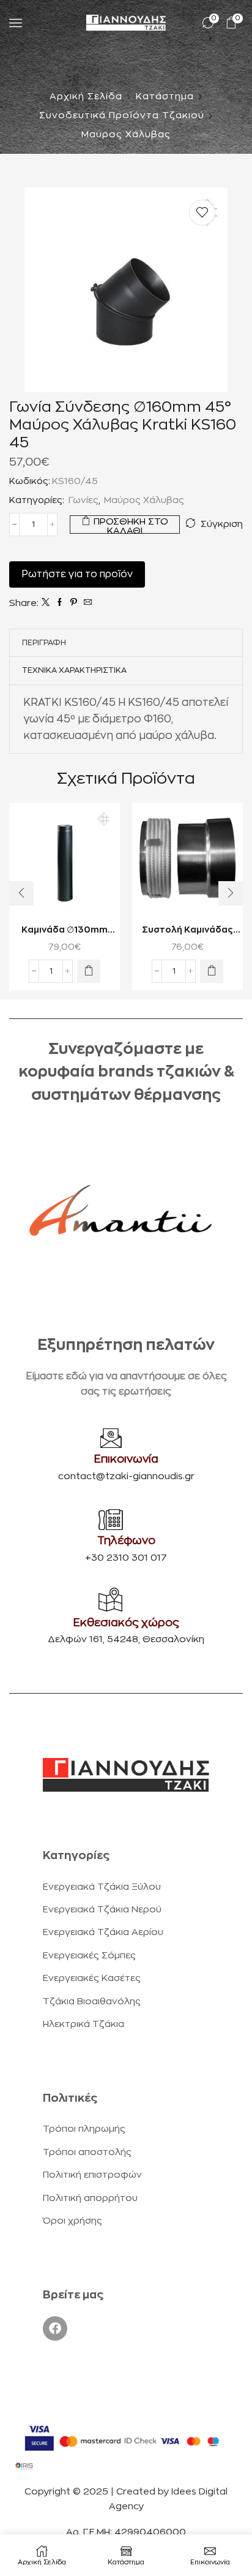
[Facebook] (60, 603)
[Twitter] (46, 603)
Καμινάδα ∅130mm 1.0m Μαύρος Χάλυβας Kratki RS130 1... (65, 931)
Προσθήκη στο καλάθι (131, 525)
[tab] (44, 643)
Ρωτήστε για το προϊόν (77, 574)
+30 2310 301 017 (126, 1558)
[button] (89, 971)
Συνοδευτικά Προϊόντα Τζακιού (122, 116)
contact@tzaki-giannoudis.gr (126, 1476)
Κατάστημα (165, 97)
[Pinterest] (74, 603)
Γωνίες (83, 500)
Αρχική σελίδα (86, 97)
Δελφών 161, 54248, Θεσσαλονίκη (126, 1639)
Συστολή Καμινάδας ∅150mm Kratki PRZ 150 (188, 931)
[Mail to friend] (86, 603)
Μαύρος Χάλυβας (126, 134)
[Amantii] (120, 1210)
